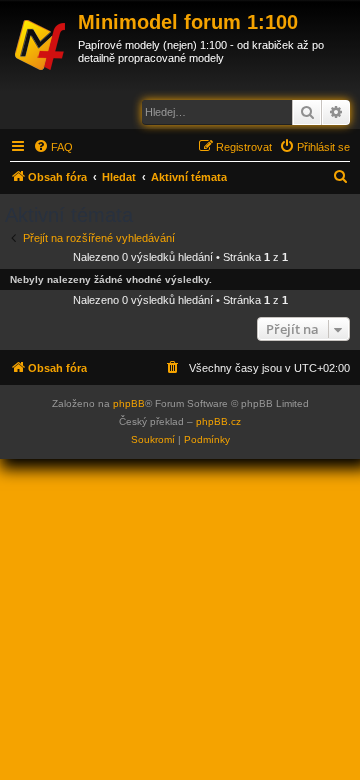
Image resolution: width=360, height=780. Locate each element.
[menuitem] (53, 147)
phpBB (129, 403)
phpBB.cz (218, 421)
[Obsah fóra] (41, 42)
